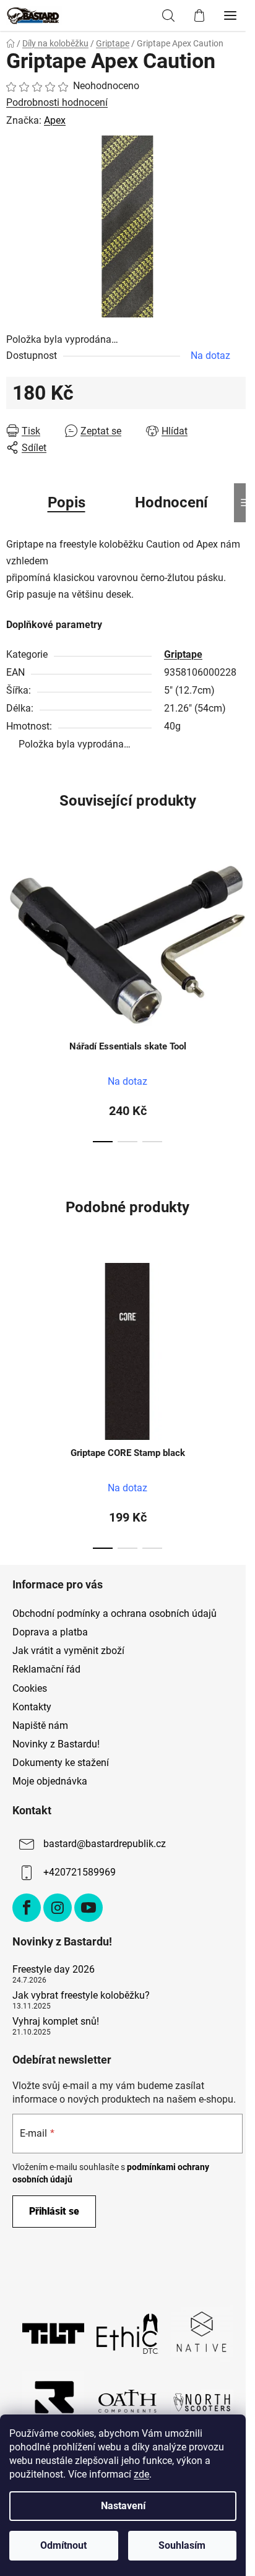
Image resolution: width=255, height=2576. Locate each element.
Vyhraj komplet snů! (56, 2022)
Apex (55, 120)
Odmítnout (63, 2545)
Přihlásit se (54, 2211)
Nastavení (123, 2506)
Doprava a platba (50, 1632)
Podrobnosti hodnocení (57, 102)
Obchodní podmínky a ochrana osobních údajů (115, 1613)
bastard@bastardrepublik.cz (105, 1844)
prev (13, 916)
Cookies (30, 1688)
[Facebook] (27, 1908)
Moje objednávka (50, 1781)
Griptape (183, 654)
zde (141, 2474)
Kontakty (32, 1707)
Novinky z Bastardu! (56, 1744)
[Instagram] (58, 1908)
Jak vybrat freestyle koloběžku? (81, 1996)
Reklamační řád (46, 1669)
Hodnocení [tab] (171, 502)
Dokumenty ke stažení (61, 1763)
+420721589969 (80, 1872)
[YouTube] (89, 1908)
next (242, 916)
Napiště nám (40, 1725)
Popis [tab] (67, 502)
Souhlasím (182, 2545)
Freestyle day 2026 (54, 1970)
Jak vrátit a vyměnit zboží (68, 1651)
